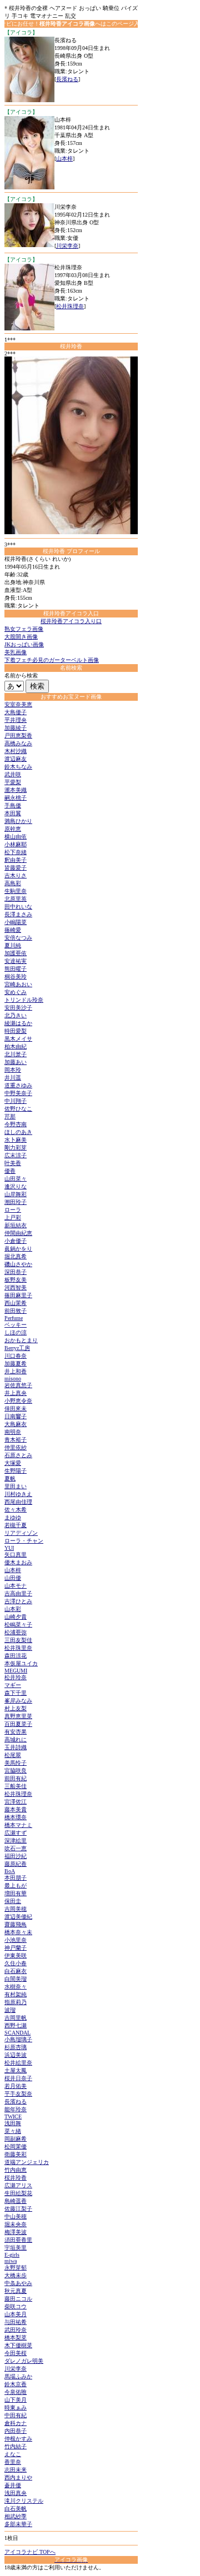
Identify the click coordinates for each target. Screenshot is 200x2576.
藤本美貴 (16, 1809)
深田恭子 (16, 1272)
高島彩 (13, 883)
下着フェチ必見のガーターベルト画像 (52, 660)
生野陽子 (16, 1471)
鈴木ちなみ (18, 767)
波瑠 (10, 2010)
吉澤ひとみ (18, 1601)
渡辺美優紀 (18, 1917)
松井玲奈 (16, 1677)
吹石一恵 (16, 1848)
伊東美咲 (16, 1955)
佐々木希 (16, 1510)
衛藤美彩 (16, 2154)
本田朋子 (16, 1878)
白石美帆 (16, 2509)
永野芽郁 (16, 2268)
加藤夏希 (16, 1364)
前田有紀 (16, 1778)
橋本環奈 (16, 1817)
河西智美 (16, 1287)
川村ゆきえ (18, 1494)
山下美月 (16, 2400)
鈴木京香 (16, 2384)
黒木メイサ (18, 1039)
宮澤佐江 (16, 1802)
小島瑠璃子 (18, 2039)
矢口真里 (16, 1555)
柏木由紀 (16, 1046)
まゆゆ (13, 1517)
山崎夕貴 (16, 1617)
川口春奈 (16, 1356)
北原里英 (16, 899)
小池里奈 (16, 1940)
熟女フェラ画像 (24, 629)
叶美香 (13, 1163)
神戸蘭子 (16, 1948)
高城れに (16, 1739)
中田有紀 (16, 2415)
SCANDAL (17, 2033)
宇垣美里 (16, 2248)
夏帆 (10, 1478)
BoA (10, 1871)
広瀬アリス (18, 2185)
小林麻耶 (16, 844)
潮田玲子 (16, 1202)
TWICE (13, 2116)
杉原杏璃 (16, 2047)
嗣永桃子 (16, 798)
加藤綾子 (16, 728)
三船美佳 (16, 1786)
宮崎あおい (18, 984)
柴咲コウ (16, 2306)
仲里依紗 (16, 1447)
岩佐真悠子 (18, 1385)
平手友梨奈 (18, 2094)
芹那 (10, 1116)
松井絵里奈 (18, 2063)
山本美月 (16, 2314)
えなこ (13, 2454)
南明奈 (13, 1432)
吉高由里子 (18, 1593)
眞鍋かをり (18, 1249)
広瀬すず (16, 1833)
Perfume (14, 1318)
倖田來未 (16, 1408)
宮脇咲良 (16, 1771)
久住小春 (16, 1963)
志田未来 (16, 2470)
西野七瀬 (16, 2025)
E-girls (12, 2255)
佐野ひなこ (18, 1109)
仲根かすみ (18, 2439)
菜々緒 (13, 2131)
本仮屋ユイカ (21, 1663)
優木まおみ (18, 1562)
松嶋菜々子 (18, 1625)
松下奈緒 (16, 852)
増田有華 (16, 1893)
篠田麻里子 (18, 1295)
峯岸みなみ (18, 1701)
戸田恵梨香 (18, 735)
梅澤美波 (16, 2232)
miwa (11, 2261)
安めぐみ (16, 992)
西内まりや (18, 2477)
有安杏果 (16, 1732)
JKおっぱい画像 (24, 644)
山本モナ (16, 1586)
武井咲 (13, 774)
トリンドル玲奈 (24, 1000)
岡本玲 (13, 1070)
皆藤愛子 (16, 868)
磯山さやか (18, 1264)
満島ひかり (18, 821)
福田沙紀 (16, 1856)
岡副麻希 (16, 2139)
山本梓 (64, 159)
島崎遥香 (16, 2201)
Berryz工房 (17, 1348)
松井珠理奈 (70, 306)
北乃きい (16, 1015)
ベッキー (16, 1325)
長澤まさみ (18, 914)
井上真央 (16, 1393)
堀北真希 (16, 1256)
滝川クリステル (24, 2501)
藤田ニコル (18, 2299)
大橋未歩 (16, 2275)
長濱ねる (67, 79)
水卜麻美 (16, 1140)
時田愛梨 (16, 1031)
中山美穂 (16, 2216)
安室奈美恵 (18, 704)
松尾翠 (13, 1755)
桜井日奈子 (18, 2078)
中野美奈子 (18, 1093)
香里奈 (13, 2462)
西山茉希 (16, 1303)
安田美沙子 (18, 1008)
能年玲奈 (16, 2109)
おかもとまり (21, 1340)
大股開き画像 (21, 637)
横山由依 (16, 837)
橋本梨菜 (16, 2338)
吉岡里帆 (16, 2018)
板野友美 (16, 1280)
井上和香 (16, 1371)
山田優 (13, 1578)
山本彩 (13, 1609)
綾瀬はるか (18, 1023)
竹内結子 (16, 2446)
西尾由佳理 (18, 1502)
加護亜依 (16, 953)
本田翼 (13, 813)
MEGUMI (16, 1671)
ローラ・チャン (24, 1541)
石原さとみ (18, 1455)
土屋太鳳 (16, 2070)
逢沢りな (16, 1186)
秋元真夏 (16, 2291)
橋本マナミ (18, 1825)
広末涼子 (16, 1155)
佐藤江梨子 (18, 2209)
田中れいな (18, 907)
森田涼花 (16, 1656)
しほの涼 (16, 1332)
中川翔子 (16, 1101)
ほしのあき (18, 1132)
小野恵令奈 (18, 1401)
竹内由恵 (16, 2170)
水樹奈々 (16, 1987)
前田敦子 (16, 1311)
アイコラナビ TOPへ (30, 2552)
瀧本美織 (16, 790)
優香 (10, 1171)
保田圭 (13, 1901)
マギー (13, 1685)
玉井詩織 (16, 1747)
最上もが (16, 1885)
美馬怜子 (16, 1763)
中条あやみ (18, 2283)
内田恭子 (16, 2431)
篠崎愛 (13, 930)
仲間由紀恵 (18, 1233)
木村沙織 (16, 751)
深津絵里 (16, 1841)
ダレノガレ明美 (24, 2361)
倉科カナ (16, 2423)
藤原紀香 (16, 1864)
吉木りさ (16, 875)
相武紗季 (16, 2516)
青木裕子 (16, 1440)
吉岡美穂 (16, 1909)
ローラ (13, 1210)
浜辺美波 (16, 2055)
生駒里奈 (16, 891)
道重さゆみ (18, 1085)
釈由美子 (16, 860)
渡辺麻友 (16, 759)
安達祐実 (16, 961)
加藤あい (16, 1062)
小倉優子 (16, 1241)
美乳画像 (16, 652)
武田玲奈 (16, 2330)
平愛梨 (13, 782)
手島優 (13, 805)
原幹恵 (13, 829)
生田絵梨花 (18, 2193)
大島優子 (16, 712)
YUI (9, 1548)
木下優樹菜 (18, 2345)
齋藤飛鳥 (16, 1924)
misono (13, 1379)
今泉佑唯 (16, 2392)
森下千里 (16, 1693)
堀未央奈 (16, 2224)
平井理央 (16, 720)
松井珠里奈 (18, 1648)
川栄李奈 (67, 246)
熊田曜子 (16, 969)
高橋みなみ (18, 743)
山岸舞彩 (16, 1194)
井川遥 (13, 1078)
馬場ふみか (18, 2376)
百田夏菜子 (18, 1724)
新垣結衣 (16, 1225)
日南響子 (16, 1416)
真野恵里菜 (18, 1716)
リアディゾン (21, 1533)
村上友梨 (16, 1708)
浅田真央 (16, 2493)
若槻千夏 (16, 1525)
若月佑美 (16, 2086)
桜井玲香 (16, 2178)
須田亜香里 (18, 2240)
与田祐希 (16, 2322)
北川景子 (16, 1054)
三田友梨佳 (18, 1640)
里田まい (16, 1486)
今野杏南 (16, 1124)
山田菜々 (16, 1179)
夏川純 (13, 945)
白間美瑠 (16, 1979)
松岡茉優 (16, 2146)
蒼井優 (13, 2485)
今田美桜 (16, 2353)
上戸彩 (13, 1217)
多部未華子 (18, 2524)
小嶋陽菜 (16, 922)
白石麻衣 (16, 1971)
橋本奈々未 (18, 1932)
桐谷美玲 (16, 976)
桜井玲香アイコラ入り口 (71, 621)
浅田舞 (13, 2123)
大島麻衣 (16, 1424)
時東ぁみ (16, 2407)
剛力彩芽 (16, 1148)
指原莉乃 (16, 2002)
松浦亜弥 (16, 1632)
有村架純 (16, 1994)
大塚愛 (13, 1463)
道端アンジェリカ (27, 2162)
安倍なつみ (18, 938)
